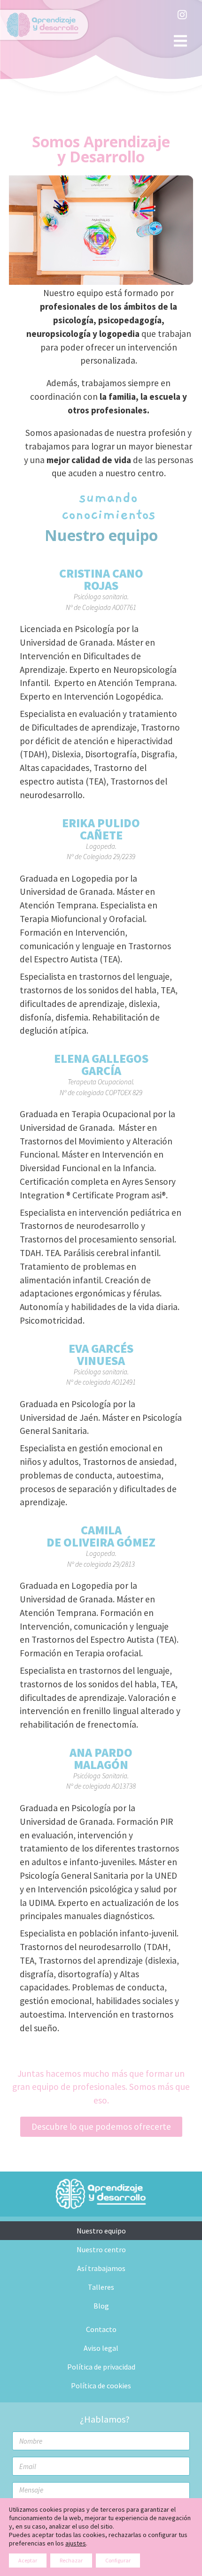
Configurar (118, 2560)
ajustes (76, 2543)
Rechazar (71, 2560)
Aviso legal (101, 2348)
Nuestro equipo (101, 2231)
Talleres (101, 2287)
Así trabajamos (101, 2268)
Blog (101, 2306)
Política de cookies (101, 2385)
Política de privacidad (101, 2367)
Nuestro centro (101, 2249)
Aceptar (28, 2560)
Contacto (101, 2329)
